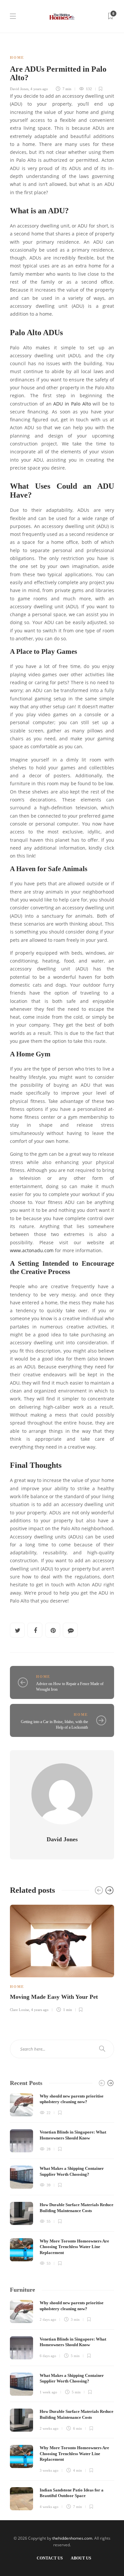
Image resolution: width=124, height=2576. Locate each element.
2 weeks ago (49, 2428)
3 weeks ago (49, 2470)
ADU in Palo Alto (72, 404)
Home (17, 57)
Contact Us (50, 2558)
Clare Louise (20, 2010)
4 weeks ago (49, 2507)
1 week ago (48, 2392)
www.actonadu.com (32, 1251)
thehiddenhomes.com (72, 2538)
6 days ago (48, 2356)
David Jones (19, 89)
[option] (62, 1958)
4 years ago (39, 89)
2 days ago (48, 2319)
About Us (81, 2558)
